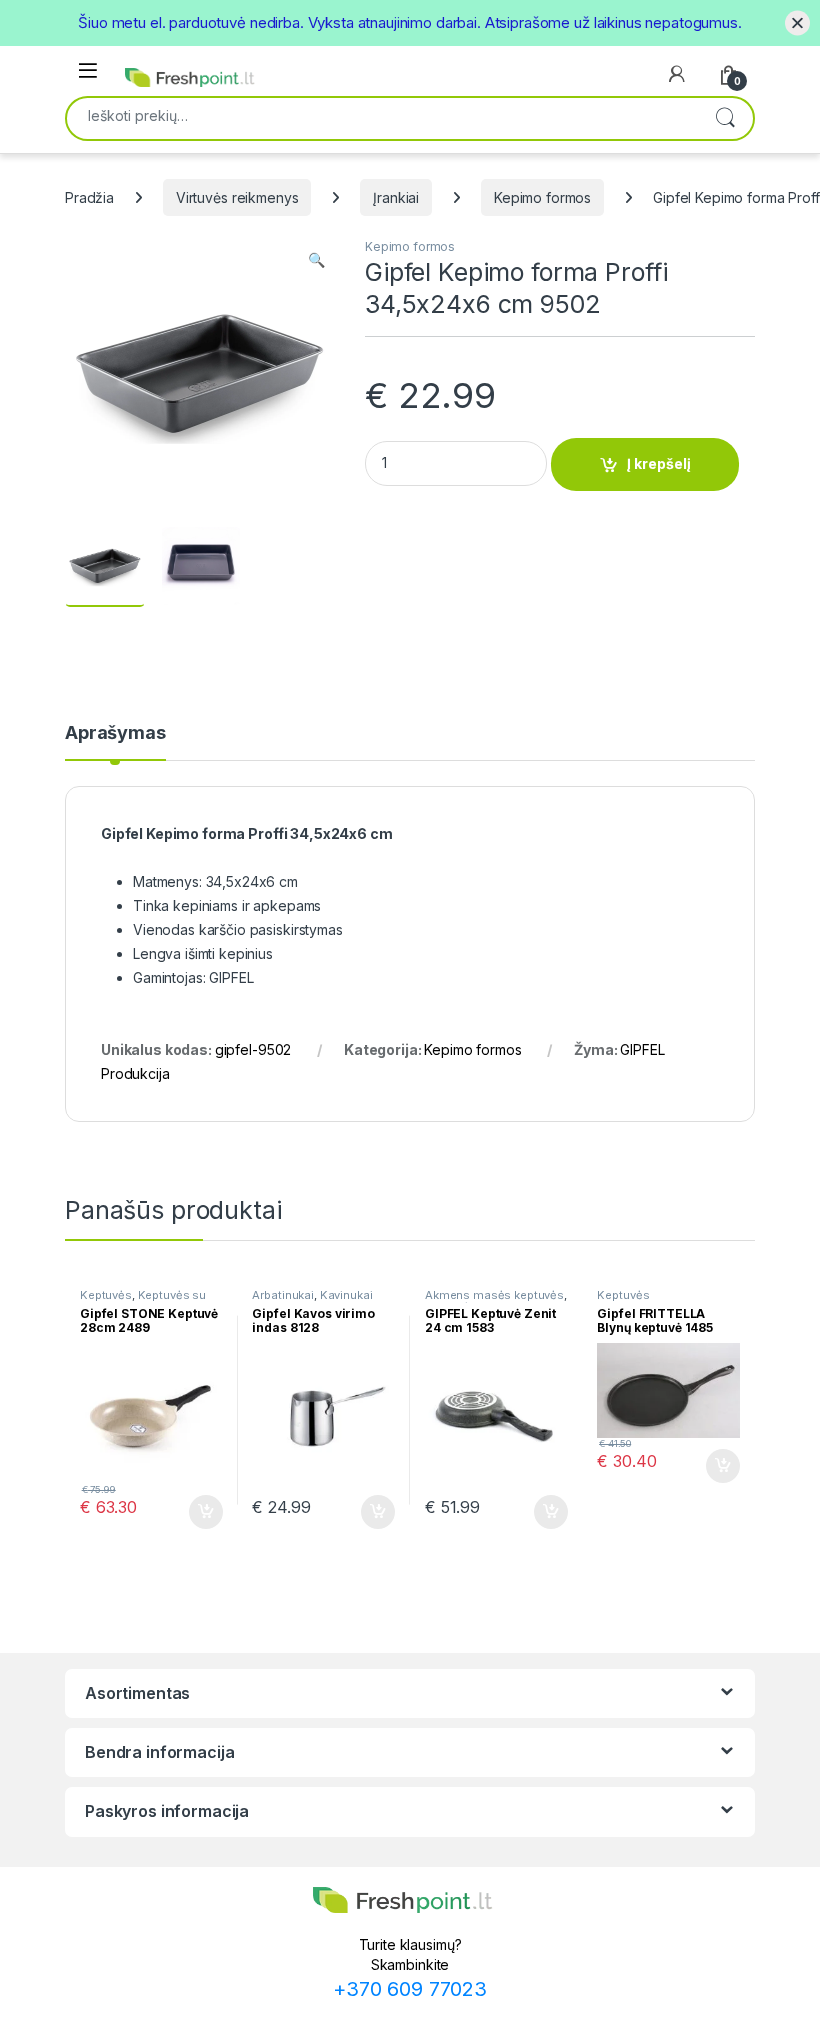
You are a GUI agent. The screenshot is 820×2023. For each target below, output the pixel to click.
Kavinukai (346, 1295)
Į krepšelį (659, 463)
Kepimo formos (542, 197)
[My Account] (677, 74)
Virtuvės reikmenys (237, 197)
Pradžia (89, 197)
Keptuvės (106, 1295)
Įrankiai (396, 197)
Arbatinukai (282, 1295)
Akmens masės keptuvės (494, 1295)
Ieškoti (725, 118)
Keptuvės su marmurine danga (143, 1301)
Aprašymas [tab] (115, 733)
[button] (316, 260)
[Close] (797, 22)
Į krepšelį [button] (197, 1512)
